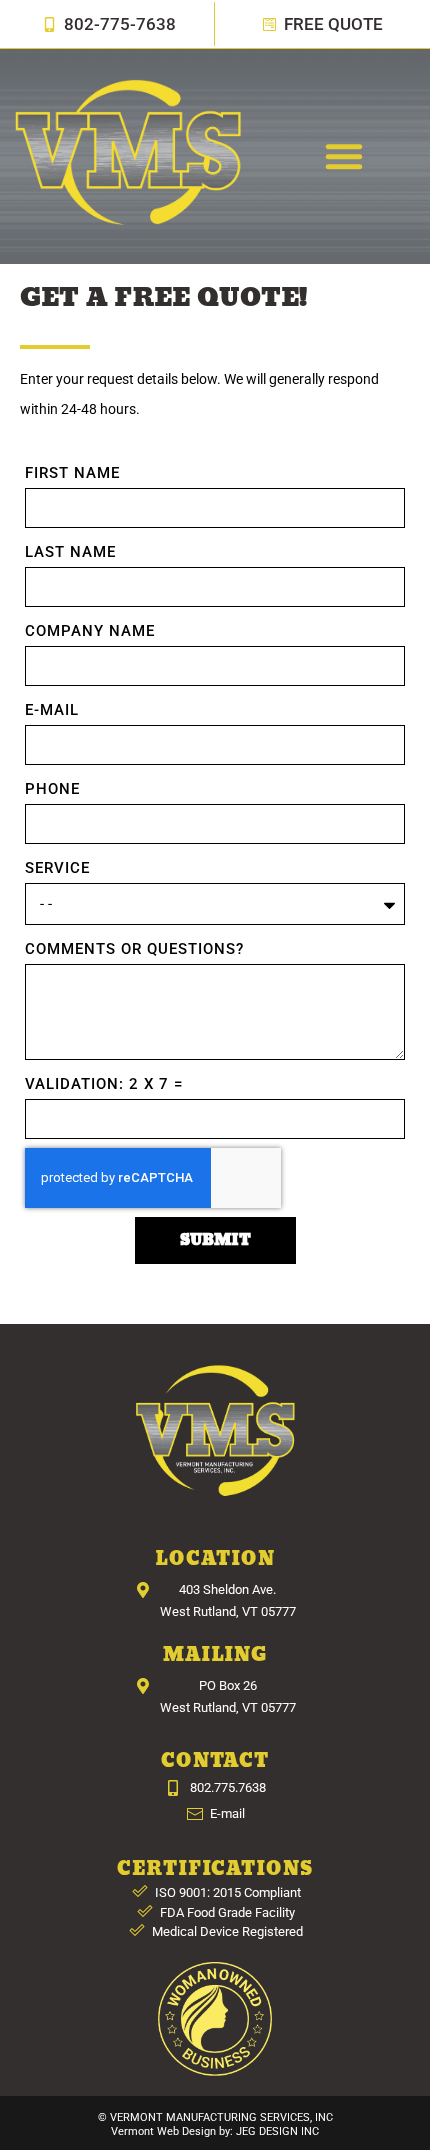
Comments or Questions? (134, 949)
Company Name (90, 631)
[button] (344, 156)
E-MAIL (52, 710)
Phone (52, 789)
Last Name (70, 552)
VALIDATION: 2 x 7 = (104, 1084)
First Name (72, 473)
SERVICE (57, 868)
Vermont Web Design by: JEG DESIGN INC (215, 2131)
